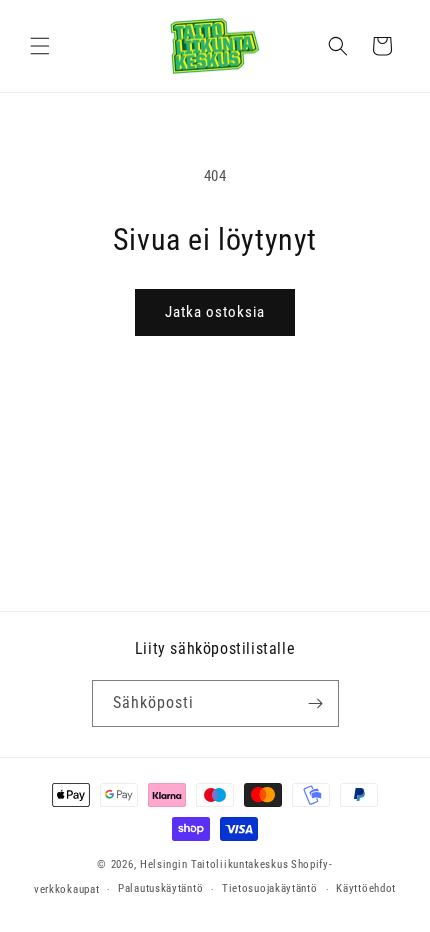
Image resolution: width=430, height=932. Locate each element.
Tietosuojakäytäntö (270, 888)
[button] (40, 46)
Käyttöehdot (366, 888)
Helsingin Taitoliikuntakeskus (214, 864)
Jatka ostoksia (215, 312)
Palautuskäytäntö (160, 888)
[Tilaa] (316, 703)
